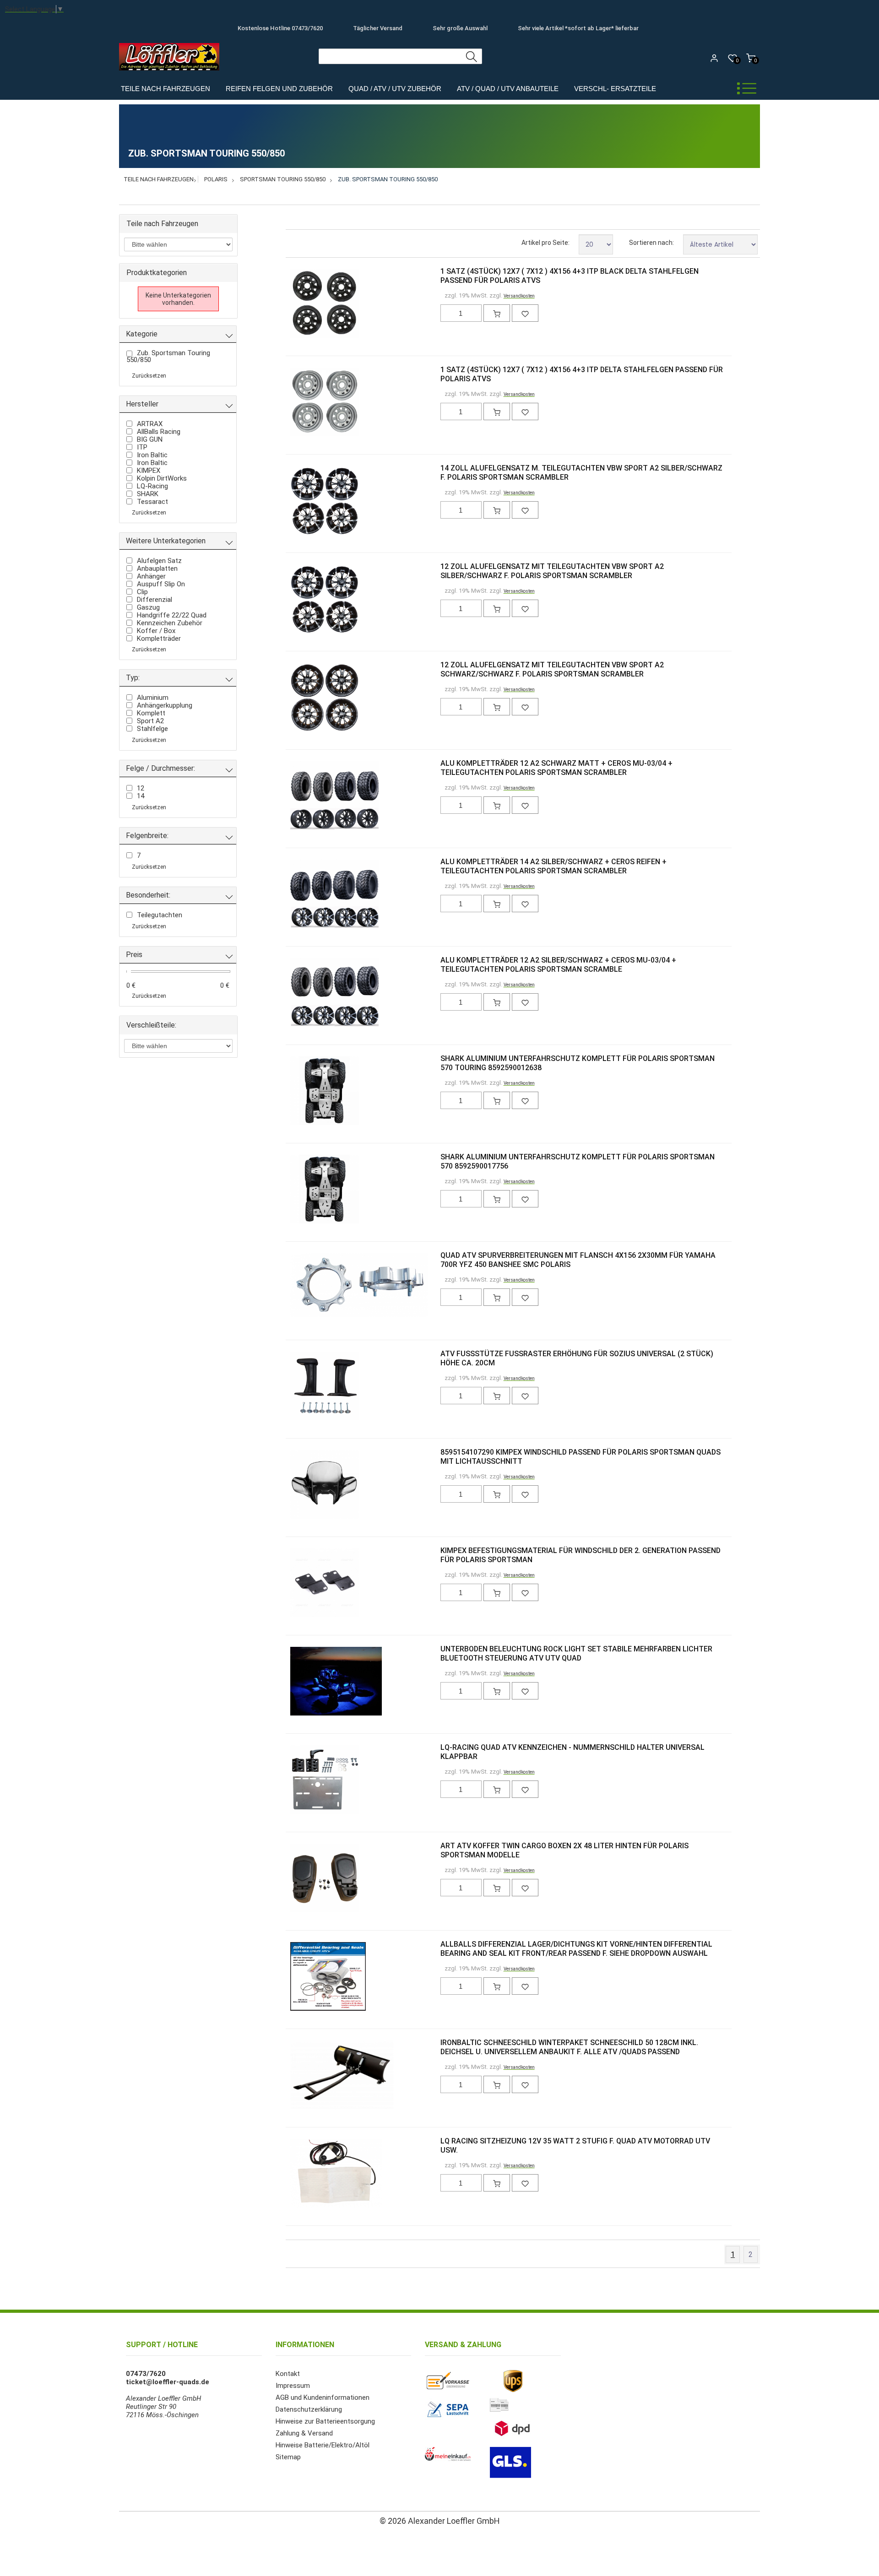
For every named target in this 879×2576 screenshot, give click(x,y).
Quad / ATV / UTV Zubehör (395, 89)
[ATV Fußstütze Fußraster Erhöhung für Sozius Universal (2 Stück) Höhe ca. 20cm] (305, 1387)
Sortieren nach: (651, 243)
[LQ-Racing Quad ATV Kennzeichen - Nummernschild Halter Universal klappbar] (305, 1780)
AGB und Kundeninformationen (323, 2397)
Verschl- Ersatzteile (615, 89)
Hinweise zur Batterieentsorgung (325, 2421)
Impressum (293, 2386)
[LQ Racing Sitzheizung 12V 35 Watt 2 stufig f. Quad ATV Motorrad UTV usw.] (305, 2174)
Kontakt (288, 2374)
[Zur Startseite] (171, 73)
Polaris (216, 179)
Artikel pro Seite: (545, 243)
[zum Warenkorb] (497, 313)
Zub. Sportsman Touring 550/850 (388, 179)
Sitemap (288, 2457)
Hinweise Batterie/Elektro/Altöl (323, 2445)
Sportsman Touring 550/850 (283, 179)
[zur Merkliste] (525, 313)
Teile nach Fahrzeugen (165, 89)
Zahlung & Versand (304, 2433)
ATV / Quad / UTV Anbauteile (508, 89)
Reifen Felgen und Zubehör (279, 89)
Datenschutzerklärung (309, 2409)
